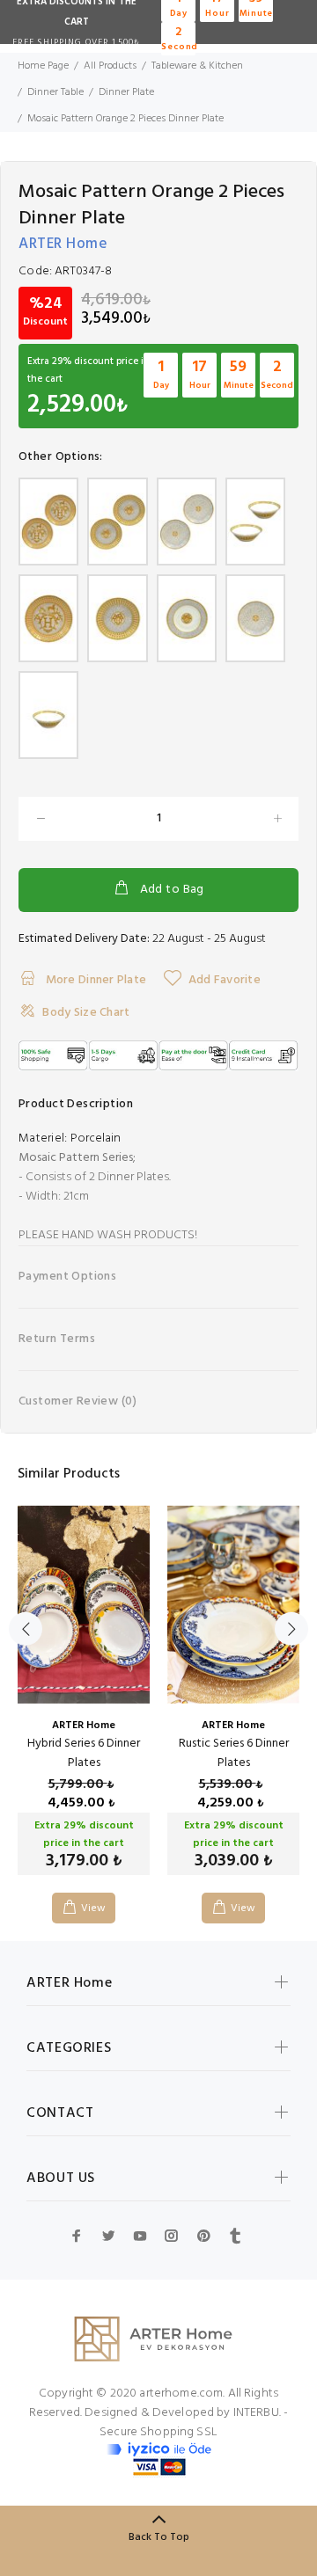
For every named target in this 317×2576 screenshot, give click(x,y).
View (94, 1908)
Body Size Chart (86, 1013)
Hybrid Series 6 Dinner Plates (84, 1753)
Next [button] (291, 1629)
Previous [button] (26, 1629)
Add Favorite (225, 980)
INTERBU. (257, 2413)
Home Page (43, 66)
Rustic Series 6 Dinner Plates (234, 1753)
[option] (84, 1701)
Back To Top (159, 2537)
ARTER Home (63, 244)
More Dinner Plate (94, 980)
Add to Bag (172, 890)
